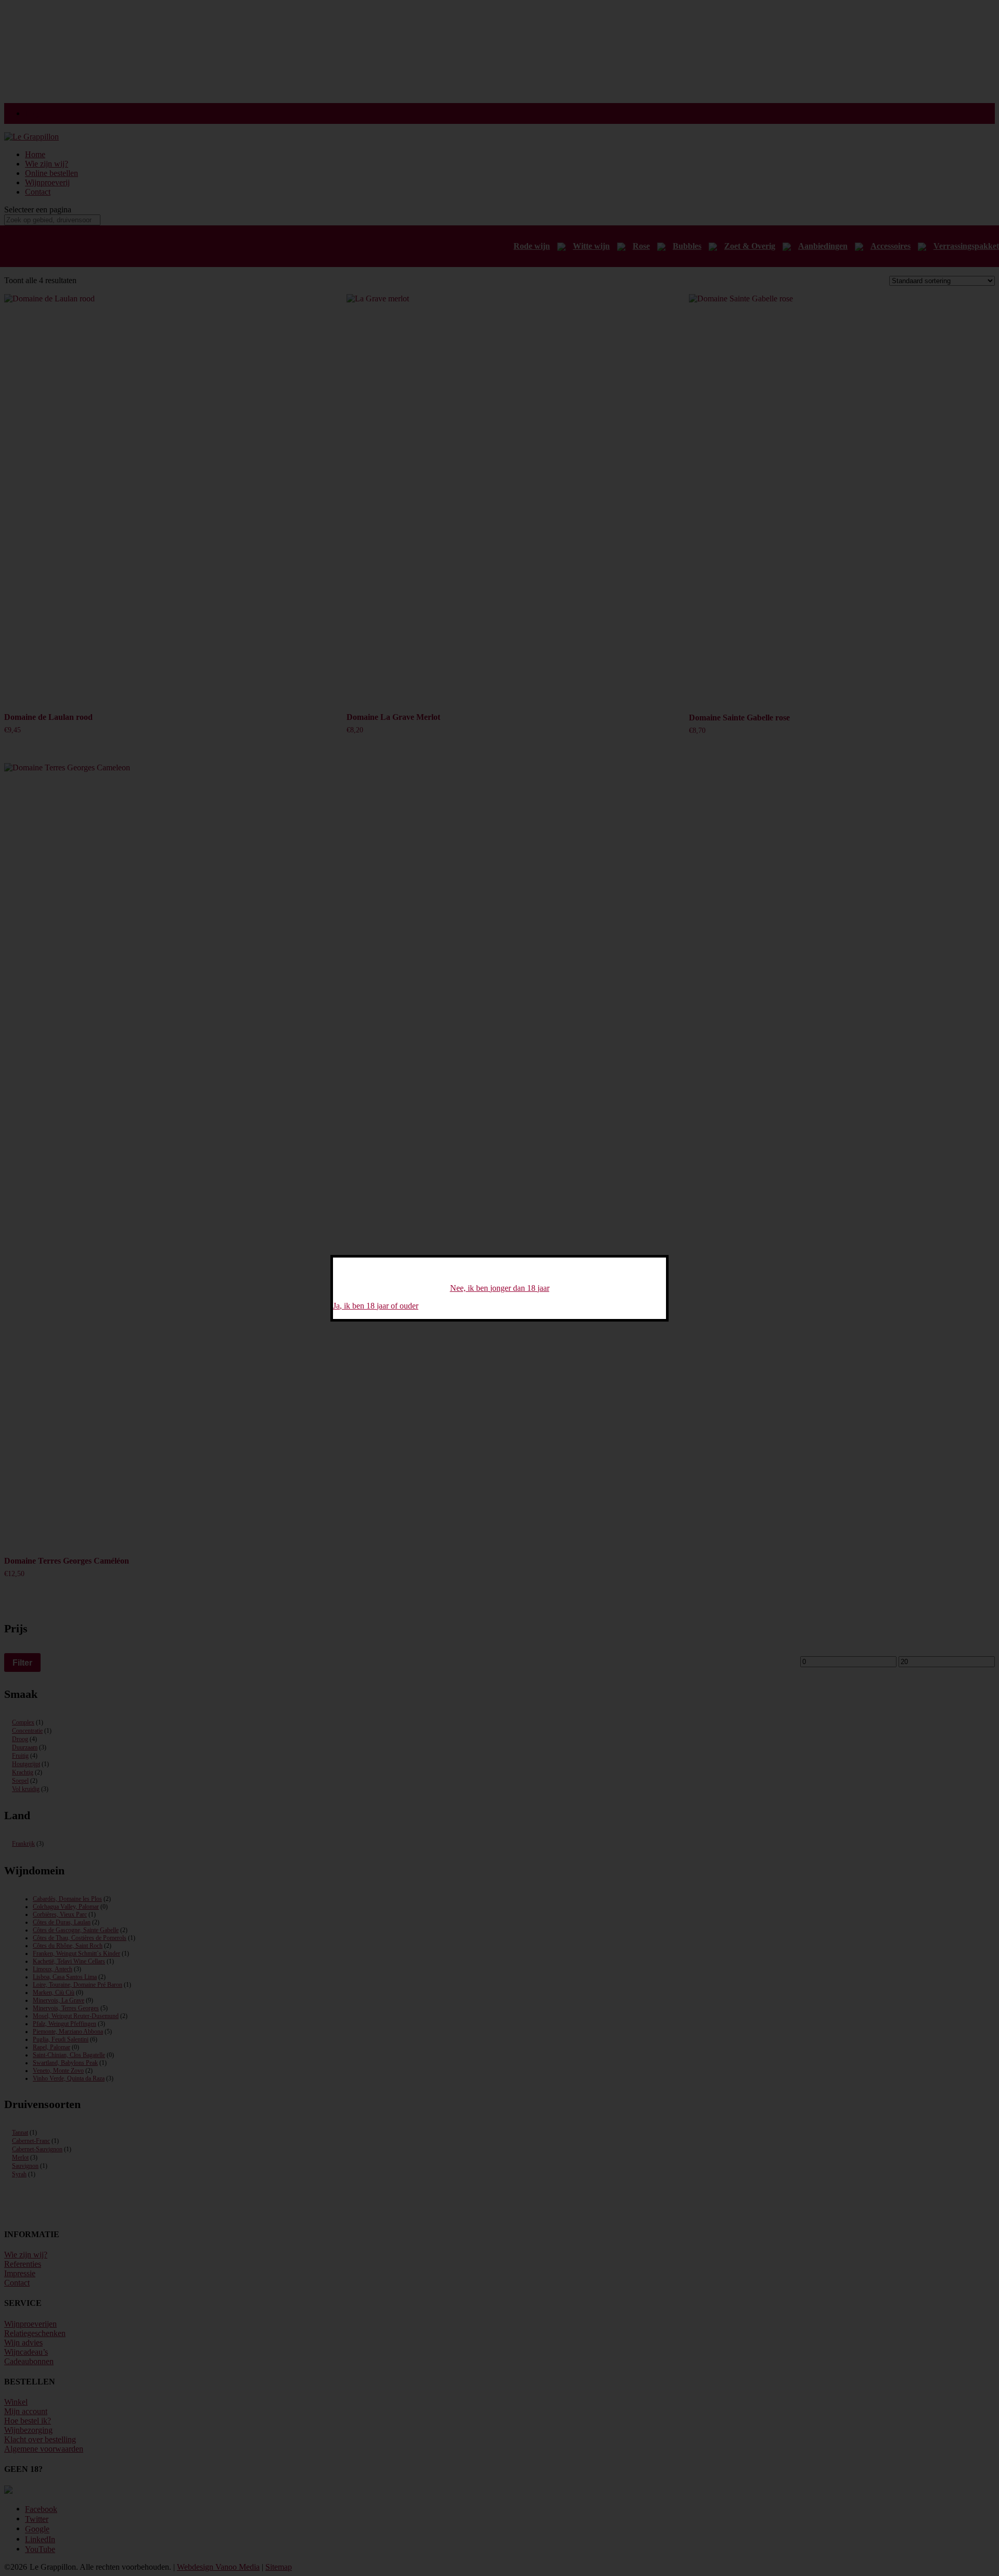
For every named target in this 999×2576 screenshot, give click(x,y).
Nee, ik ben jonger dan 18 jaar (500, 1288)
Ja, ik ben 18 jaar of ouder (376, 1306)
